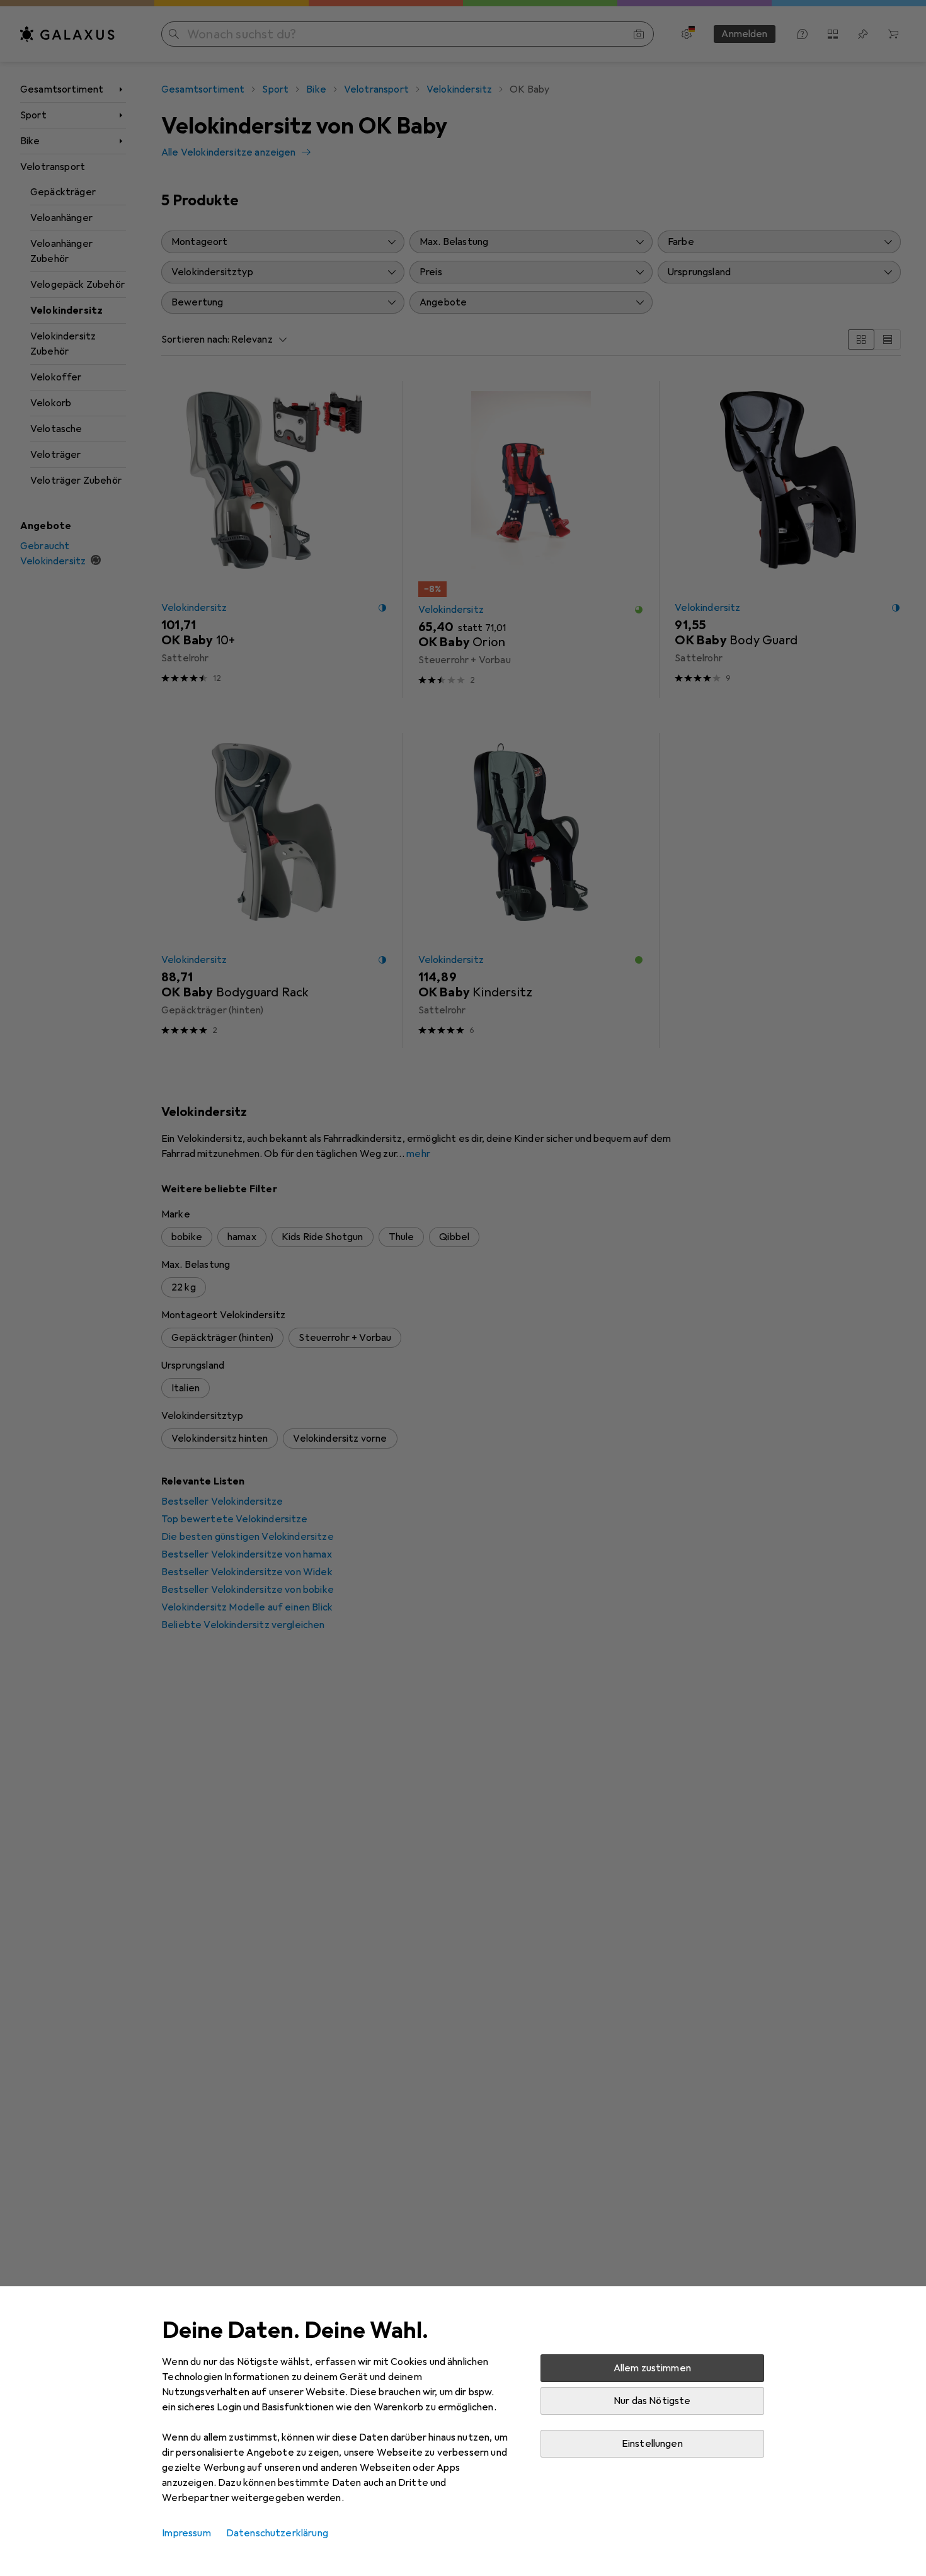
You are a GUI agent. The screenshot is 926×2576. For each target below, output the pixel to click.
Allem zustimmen (652, 2368)
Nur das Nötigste (652, 2401)
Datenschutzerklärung (277, 2533)
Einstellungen (652, 2444)
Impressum (186, 2533)
